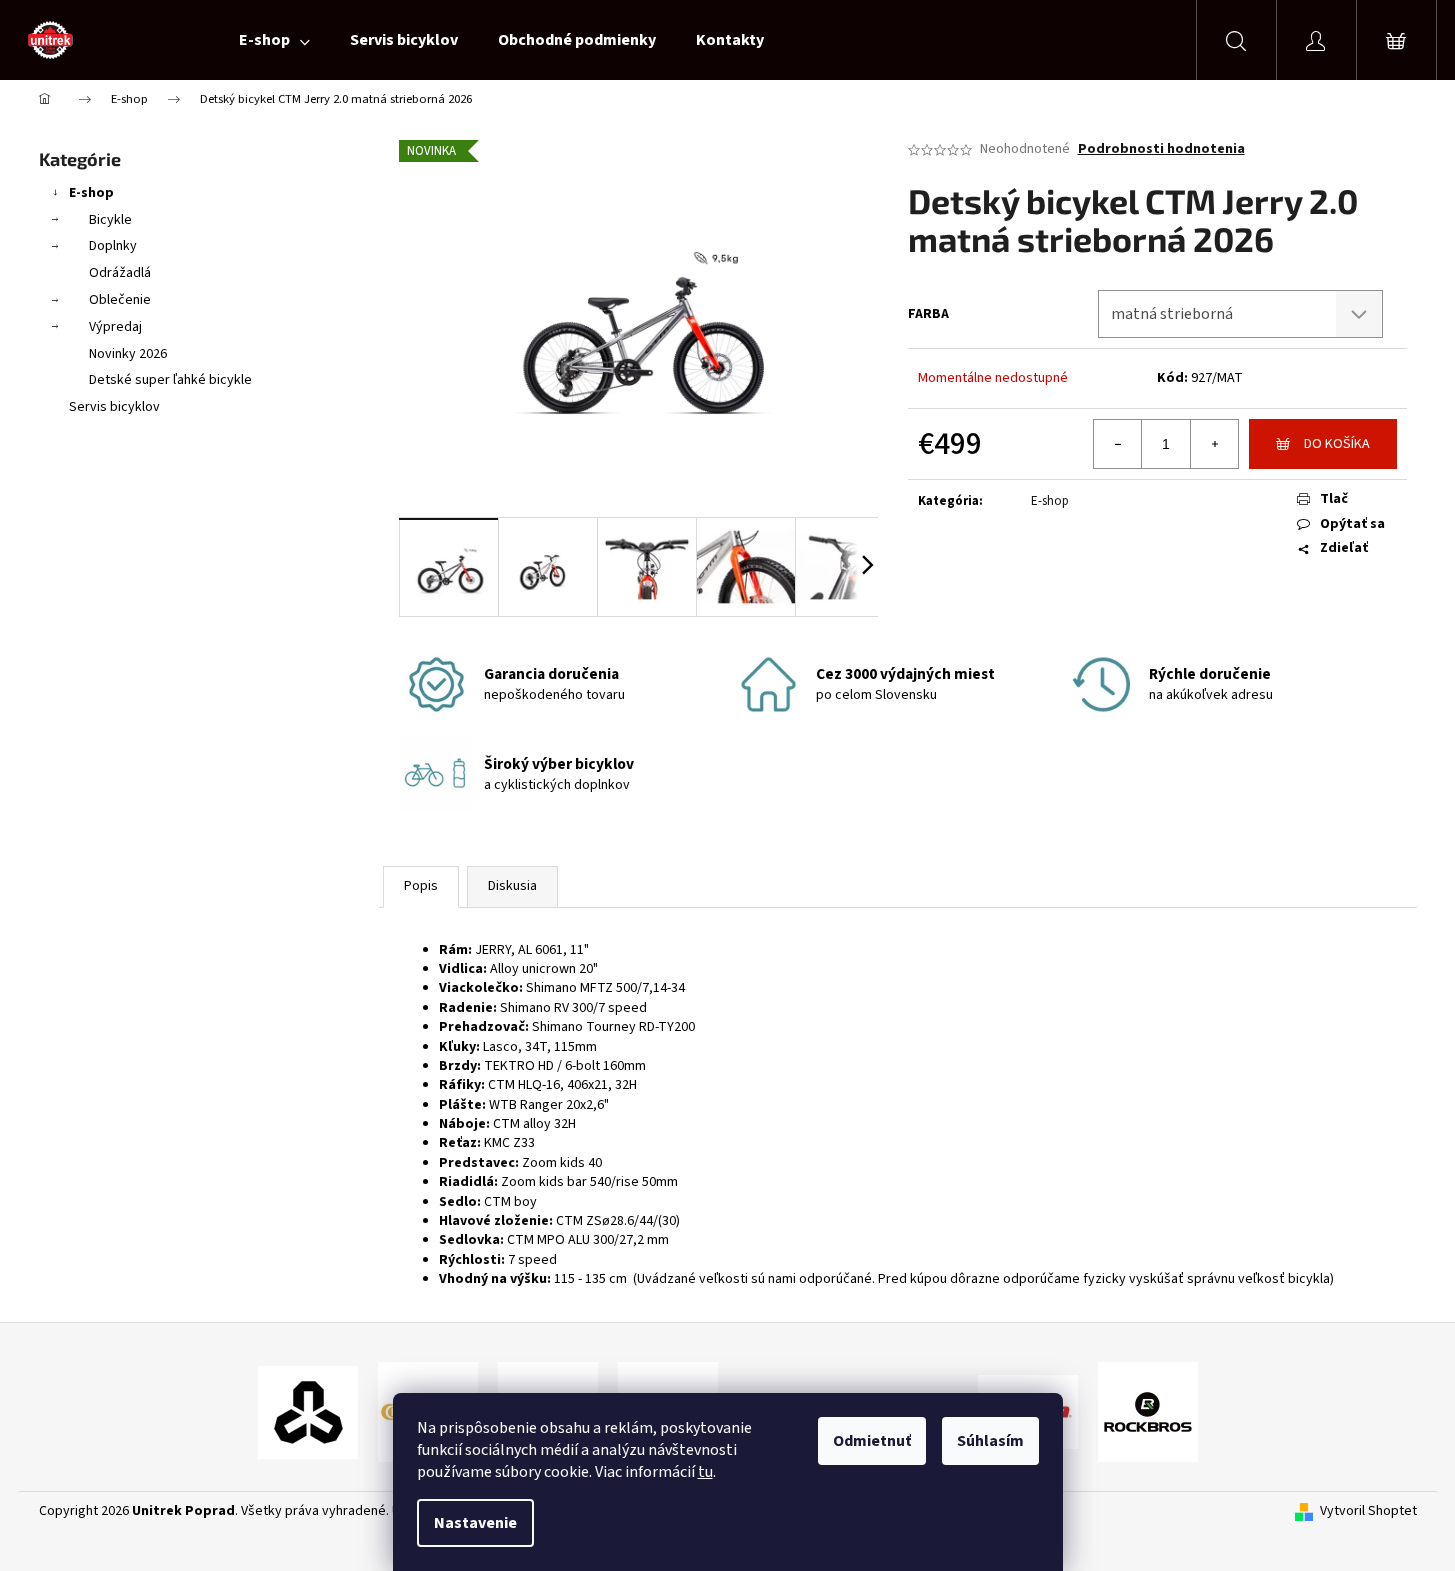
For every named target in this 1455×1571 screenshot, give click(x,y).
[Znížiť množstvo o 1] (1118, 444)
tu (705, 1472)
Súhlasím (990, 1441)
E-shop (91, 193)
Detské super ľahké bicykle (170, 380)
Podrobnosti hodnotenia (1161, 149)
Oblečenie (120, 300)
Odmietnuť (872, 1441)
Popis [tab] (421, 886)
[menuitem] (274, 40)
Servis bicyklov (114, 407)
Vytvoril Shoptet (1368, 1511)
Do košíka (1337, 444)
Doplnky (113, 246)
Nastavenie (475, 1523)
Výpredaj (115, 327)
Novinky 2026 (128, 354)
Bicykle (110, 220)
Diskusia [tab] (512, 886)
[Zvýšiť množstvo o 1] (1214, 444)
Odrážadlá (120, 273)
